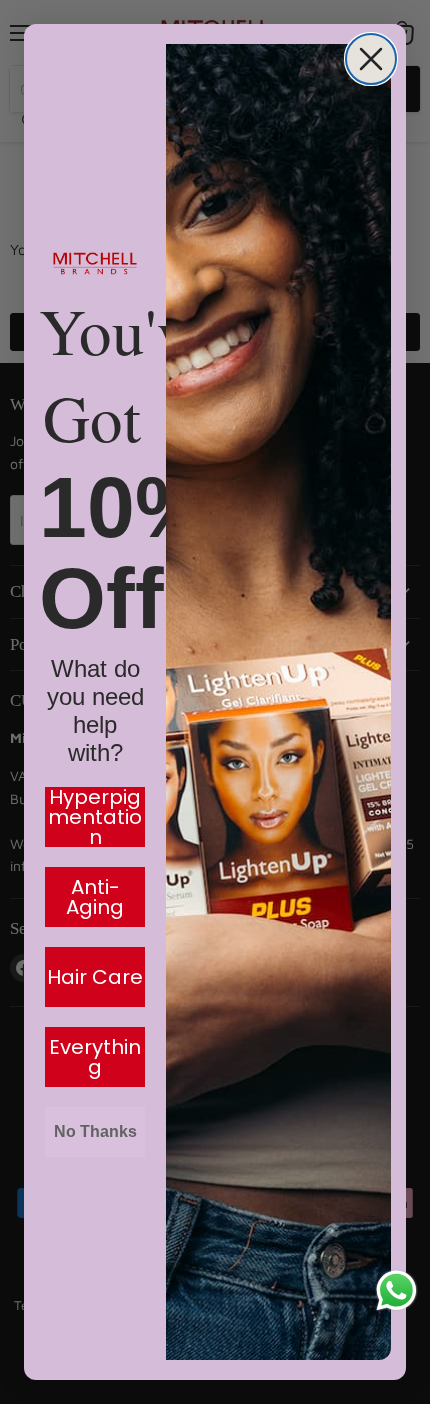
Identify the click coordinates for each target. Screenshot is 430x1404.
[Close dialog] (371, 59)
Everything (95, 1057)
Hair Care (95, 977)
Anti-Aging (95, 897)
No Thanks (95, 1131)
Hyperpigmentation (95, 817)
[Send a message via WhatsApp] (396, 1290)
